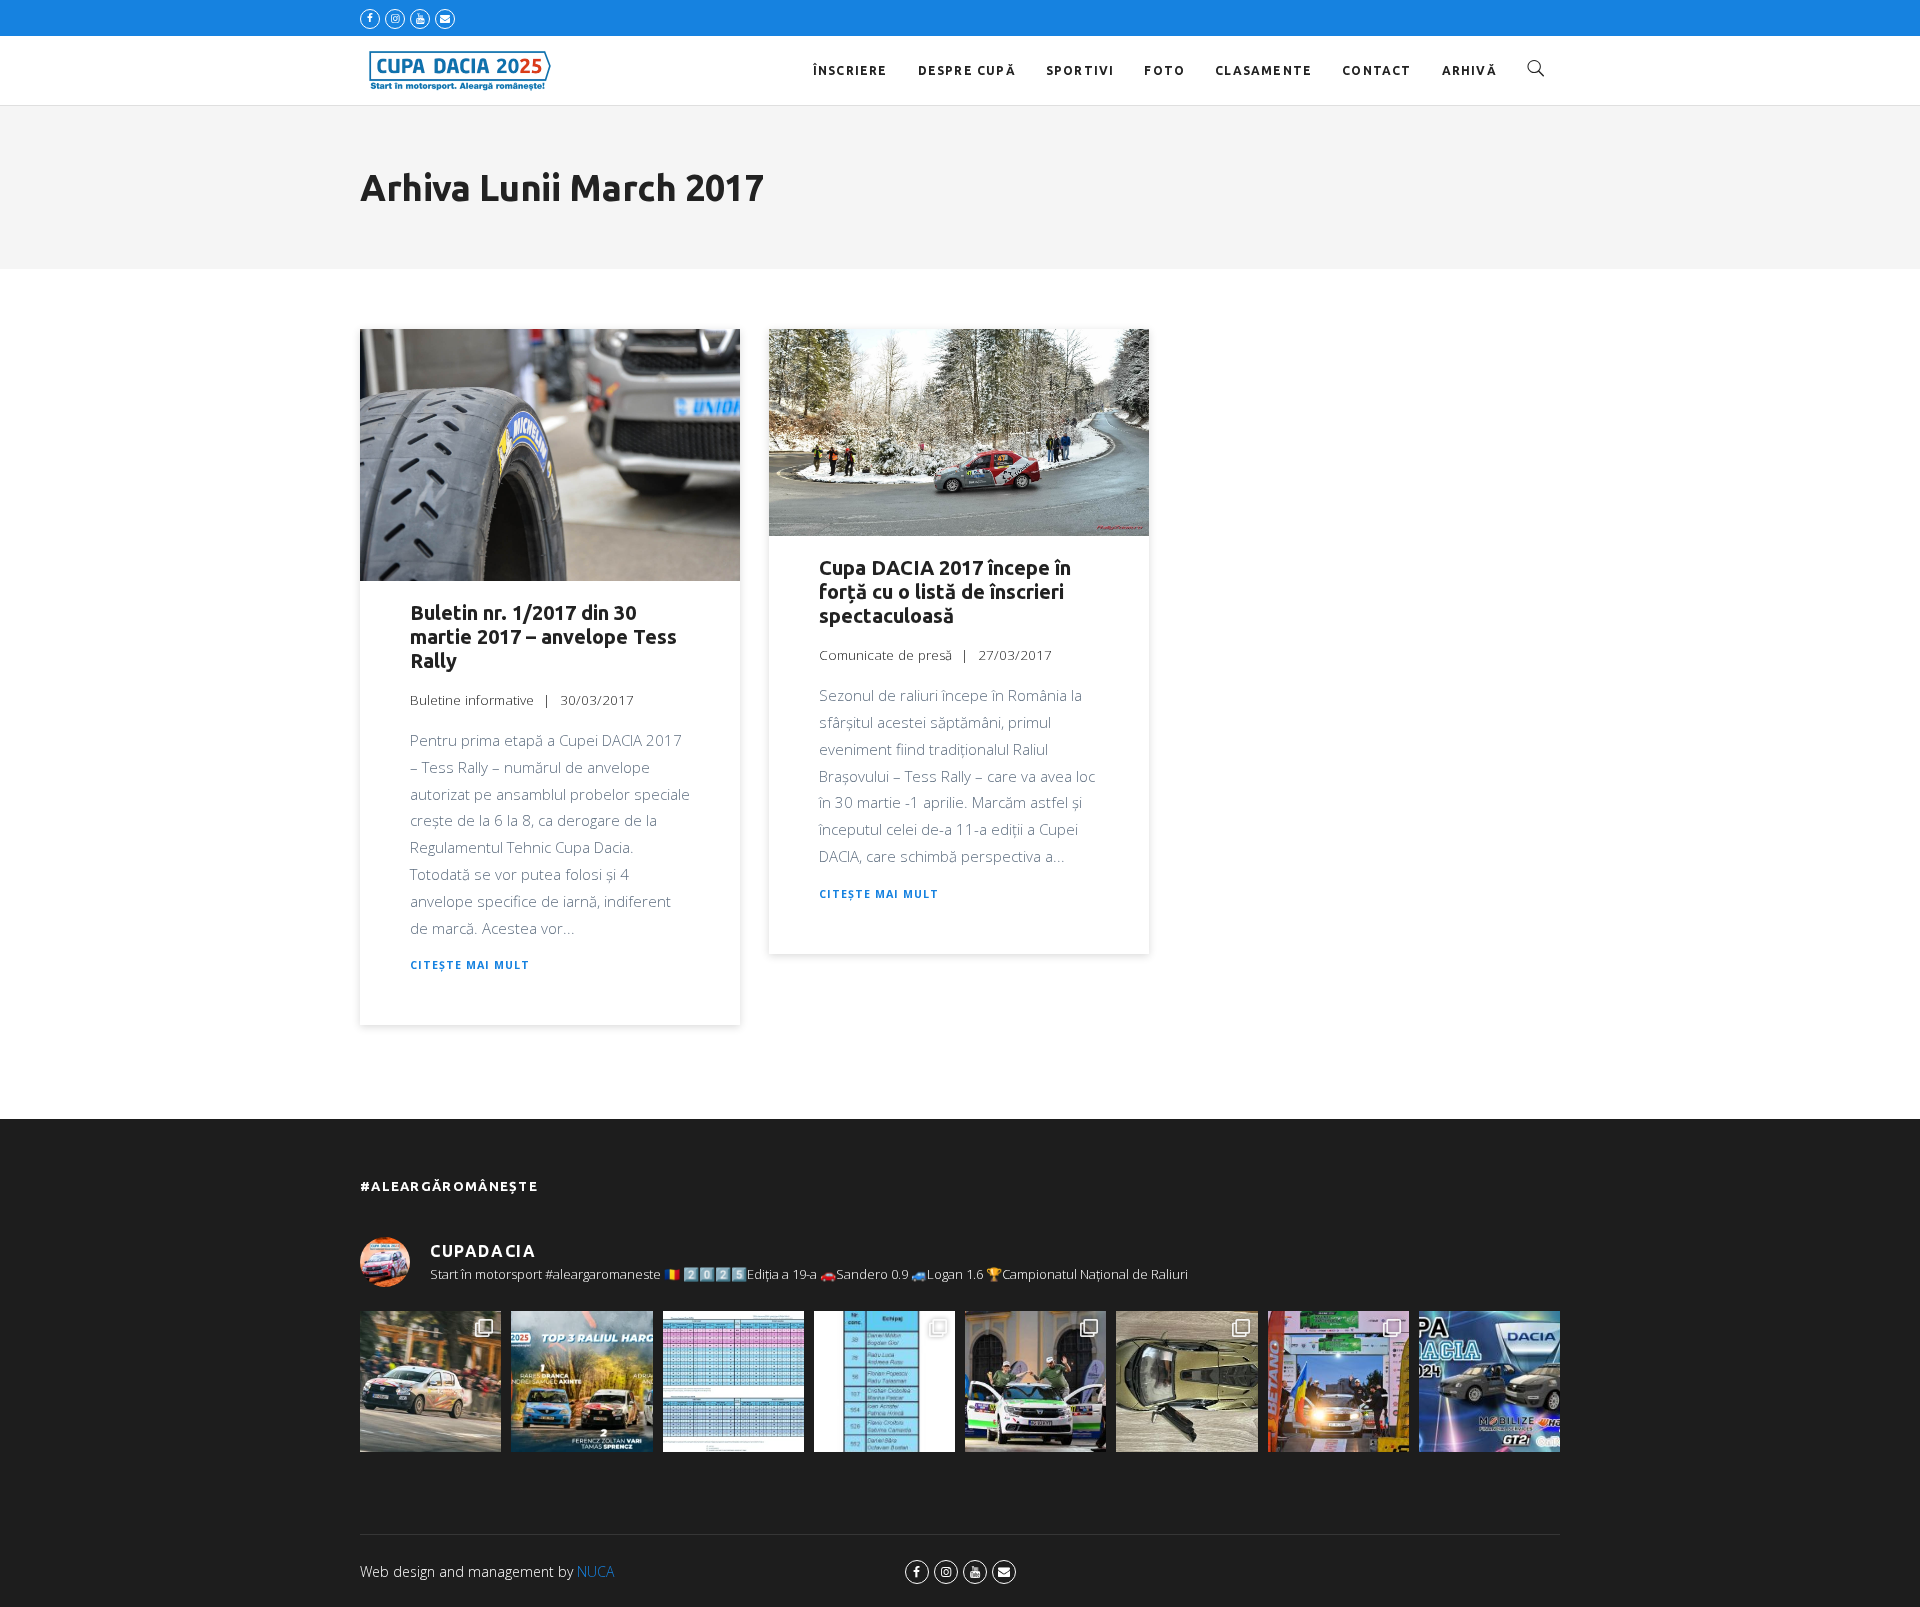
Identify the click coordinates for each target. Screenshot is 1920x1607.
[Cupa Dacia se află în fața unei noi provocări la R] (884, 1381)
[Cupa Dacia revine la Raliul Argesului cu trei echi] (1338, 1381)
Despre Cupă (967, 70)
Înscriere (850, 70)
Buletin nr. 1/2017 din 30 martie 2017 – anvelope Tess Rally (543, 636)
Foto (1164, 70)
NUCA (595, 1571)
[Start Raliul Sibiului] (1035, 1381)
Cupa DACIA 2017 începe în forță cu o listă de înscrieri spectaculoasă (945, 591)
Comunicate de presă (885, 655)
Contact (1376, 70)
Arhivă (1469, 70)
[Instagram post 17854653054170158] (1489, 1381)
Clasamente (1263, 70)
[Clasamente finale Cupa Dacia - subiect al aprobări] (733, 1381)
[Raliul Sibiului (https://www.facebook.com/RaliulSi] (1186, 1381)
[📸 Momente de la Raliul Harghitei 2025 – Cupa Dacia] (430, 1381)
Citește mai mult (470, 965)
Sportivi (1080, 70)
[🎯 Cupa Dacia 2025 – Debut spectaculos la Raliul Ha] (581, 1381)
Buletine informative (472, 700)
